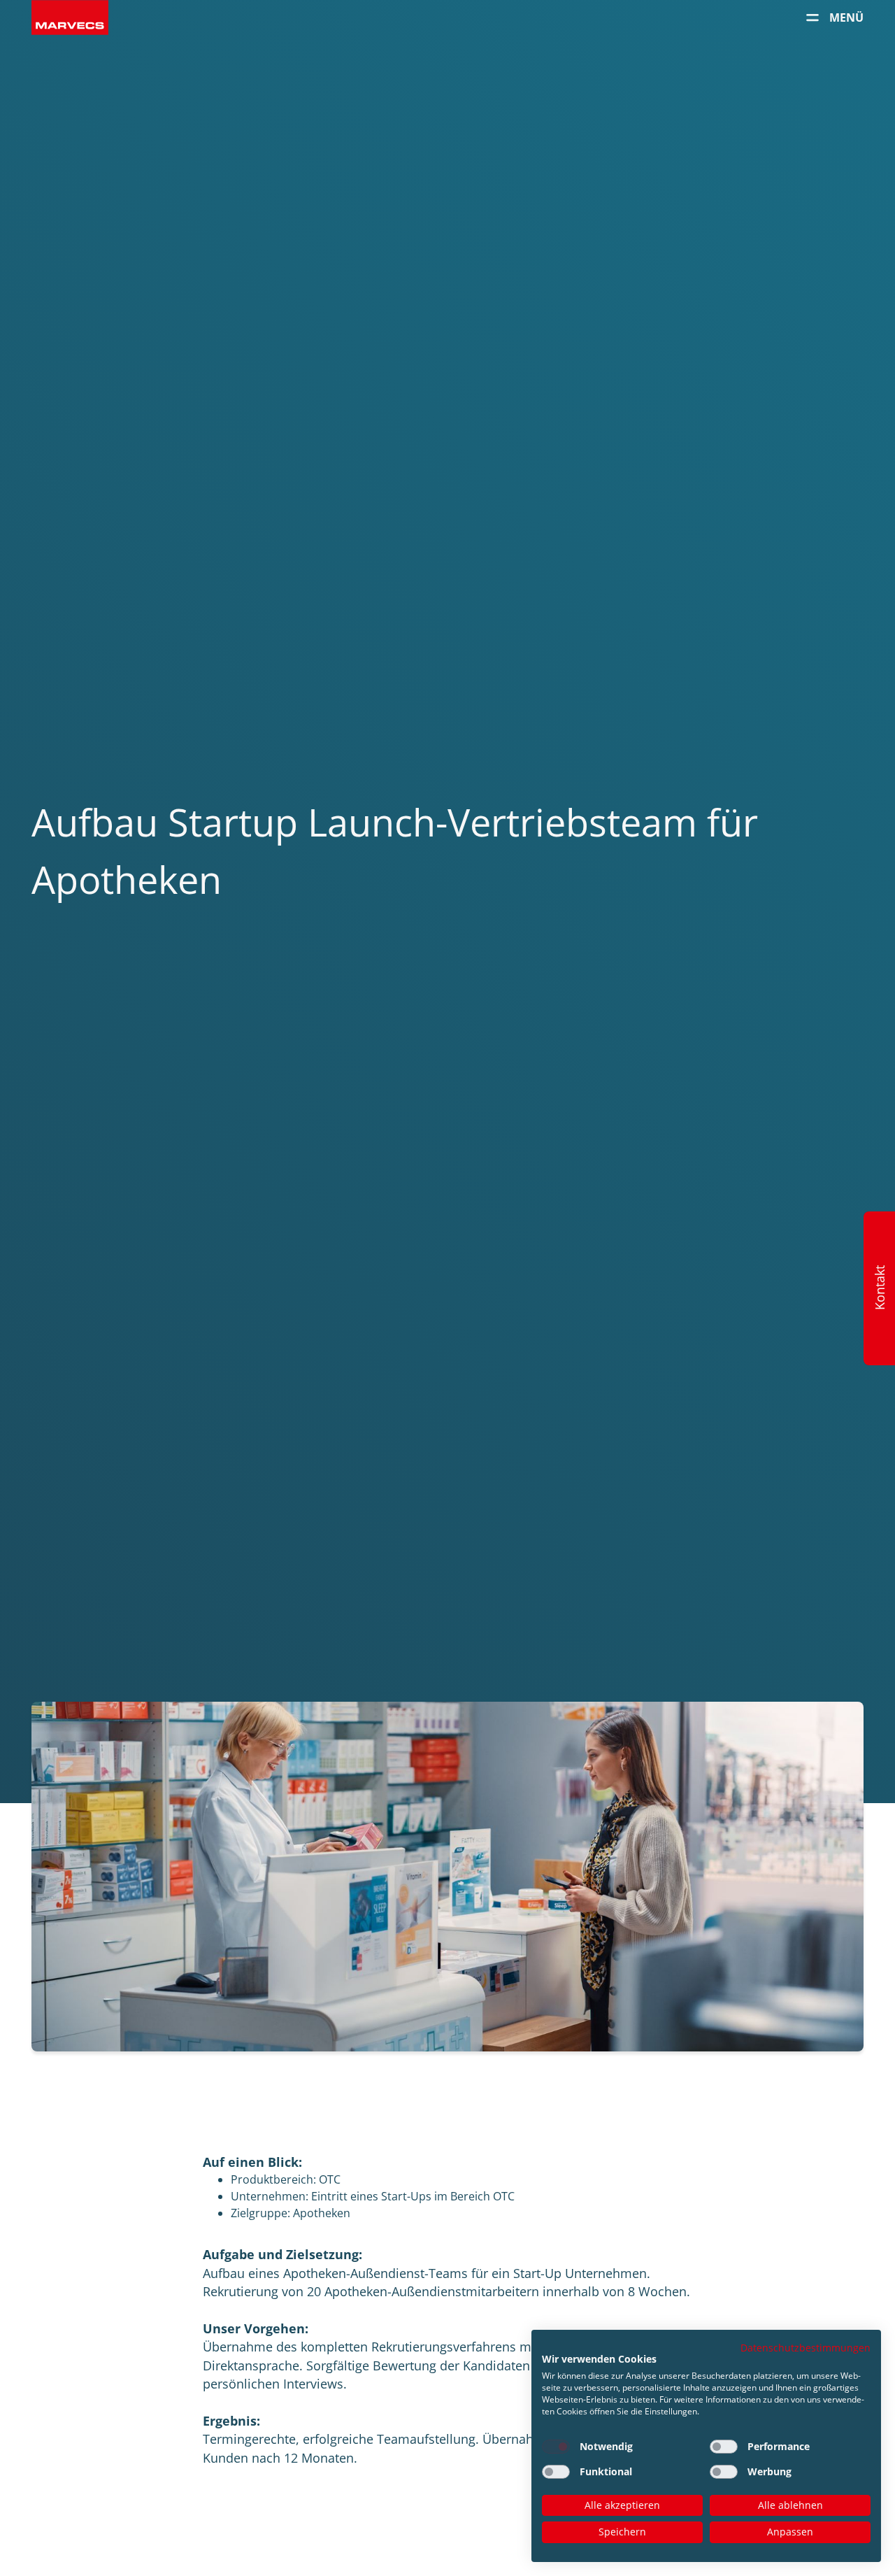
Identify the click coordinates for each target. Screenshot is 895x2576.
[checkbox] (556, 2447)
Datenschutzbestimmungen (805, 2348)
